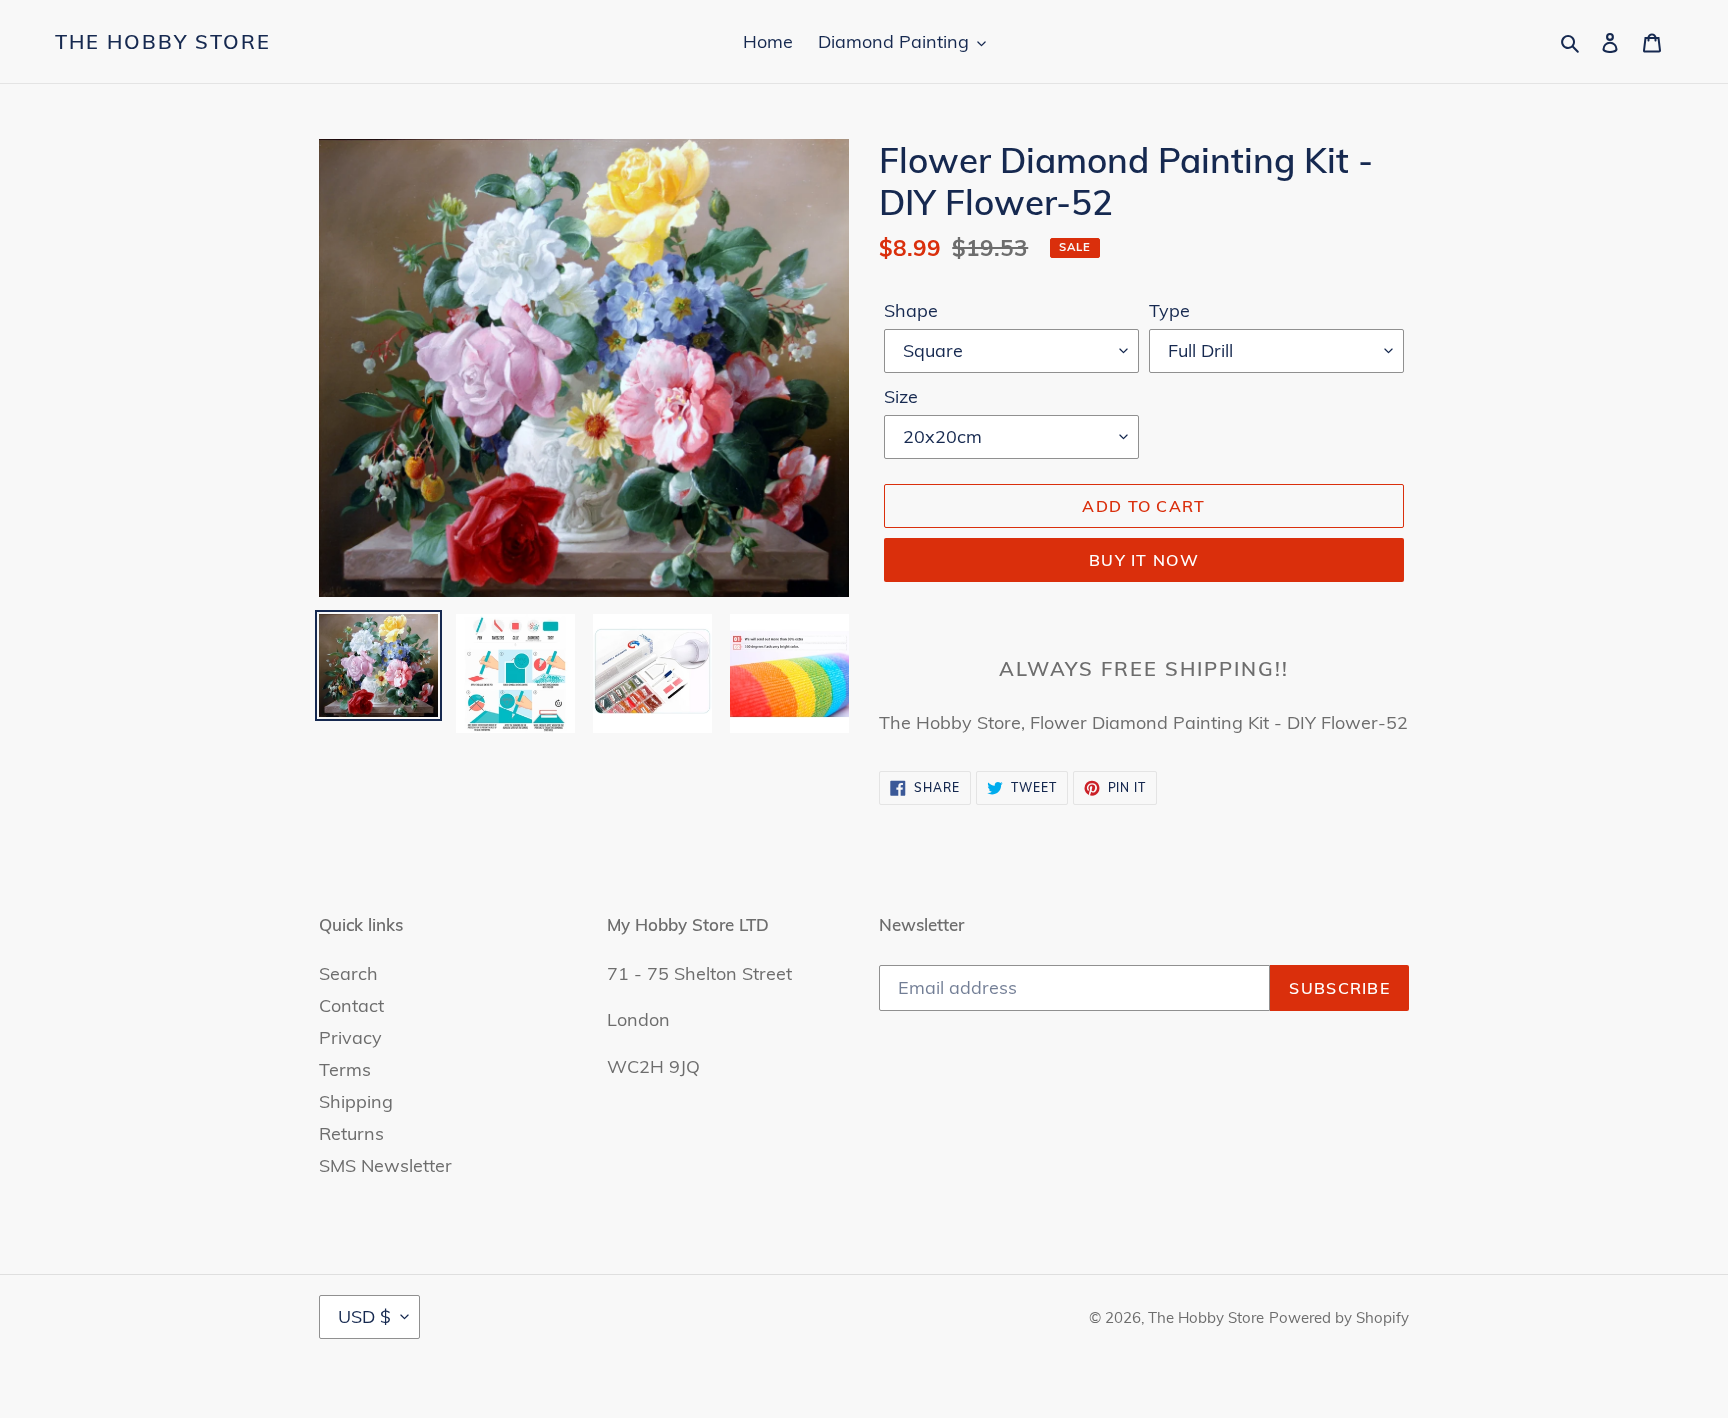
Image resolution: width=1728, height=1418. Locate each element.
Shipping (356, 1101)
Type (1169, 310)
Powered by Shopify (1339, 1317)
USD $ (364, 1316)
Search (348, 973)
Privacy (350, 1037)
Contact (351, 1005)
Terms (345, 1069)
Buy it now (1144, 560)
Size (901, 396)
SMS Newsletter (385, 1165)
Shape (911, 310)
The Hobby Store (163, 42)
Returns (351, 1133)
